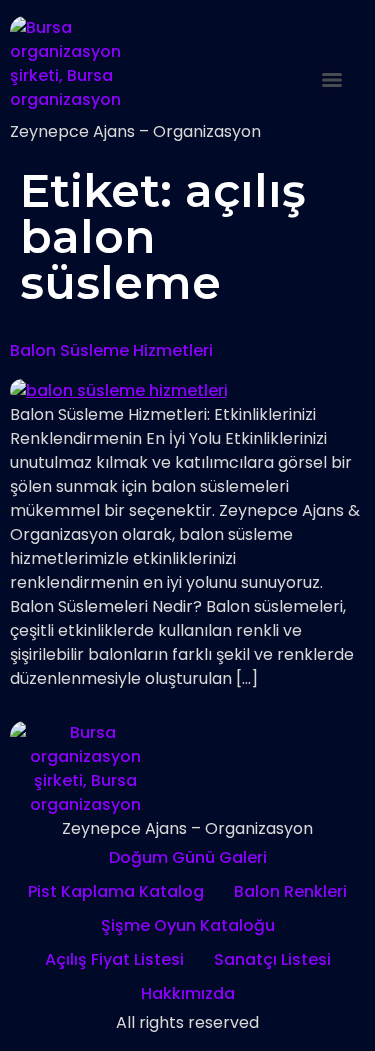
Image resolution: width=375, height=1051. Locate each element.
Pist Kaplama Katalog (116, 891)
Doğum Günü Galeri (188, 857)
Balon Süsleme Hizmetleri (111, 350)
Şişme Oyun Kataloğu (188, 925)
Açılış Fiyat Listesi (114, 959)
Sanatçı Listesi (272, 959)
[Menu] (332, 80)
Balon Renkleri (290, 891)
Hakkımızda (188, 993)
